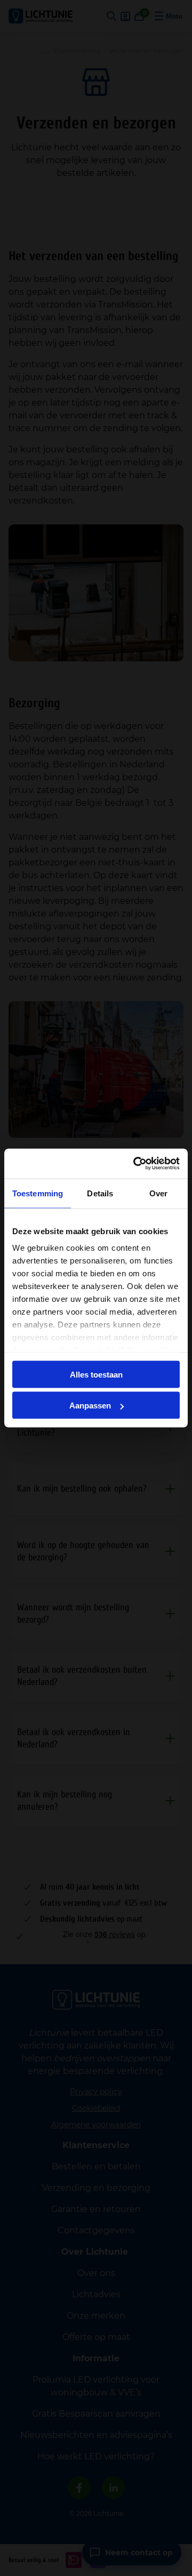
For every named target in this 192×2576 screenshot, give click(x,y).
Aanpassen (90, 1406)
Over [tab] (158, 1193)
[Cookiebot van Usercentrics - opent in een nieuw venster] (135, 1164)
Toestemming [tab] (38, 1193)
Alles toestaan (96, 1374)
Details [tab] (100, 1193)
